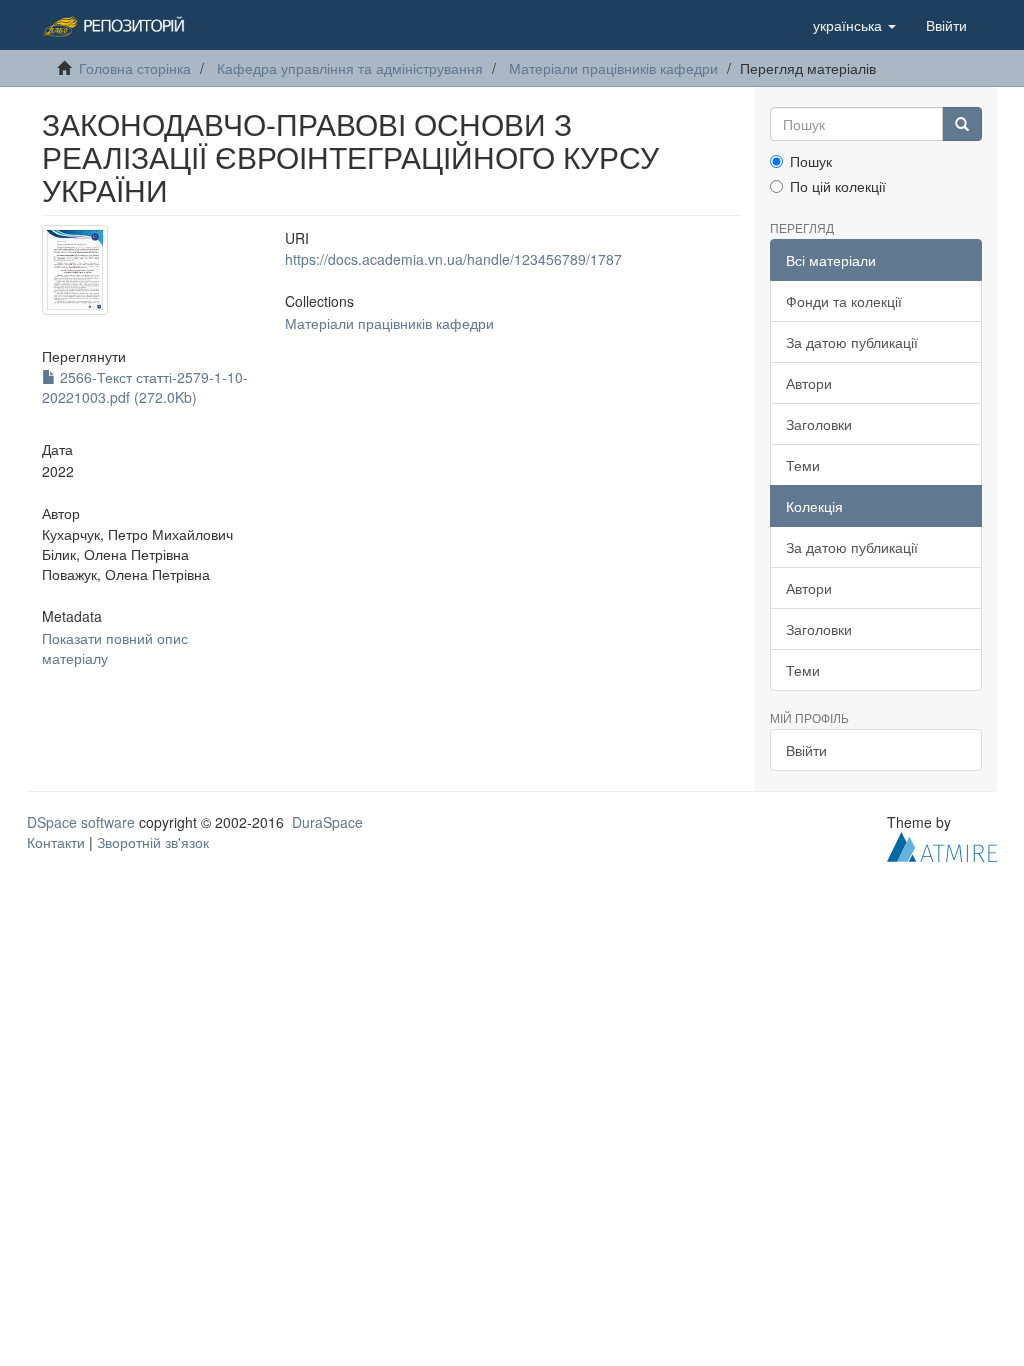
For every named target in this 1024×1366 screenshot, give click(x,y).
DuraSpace (327, 822)
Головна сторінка (135, 68)
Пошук (811, 161)
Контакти (56, 842)
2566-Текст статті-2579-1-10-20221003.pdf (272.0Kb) (145, 387)
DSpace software (81, 822)
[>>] (962, 124)
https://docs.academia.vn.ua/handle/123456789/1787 (453, 259)
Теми (803, 465)
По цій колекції (838, 186)
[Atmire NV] (942, 845)
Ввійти (806, 750)
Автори (809, 383)
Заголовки (819, 424)
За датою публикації (852, 342)
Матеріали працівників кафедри (613, 68)
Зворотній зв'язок (153, 842)
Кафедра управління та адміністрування (350, 68)
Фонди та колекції (844, 301)
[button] (854, 25)
